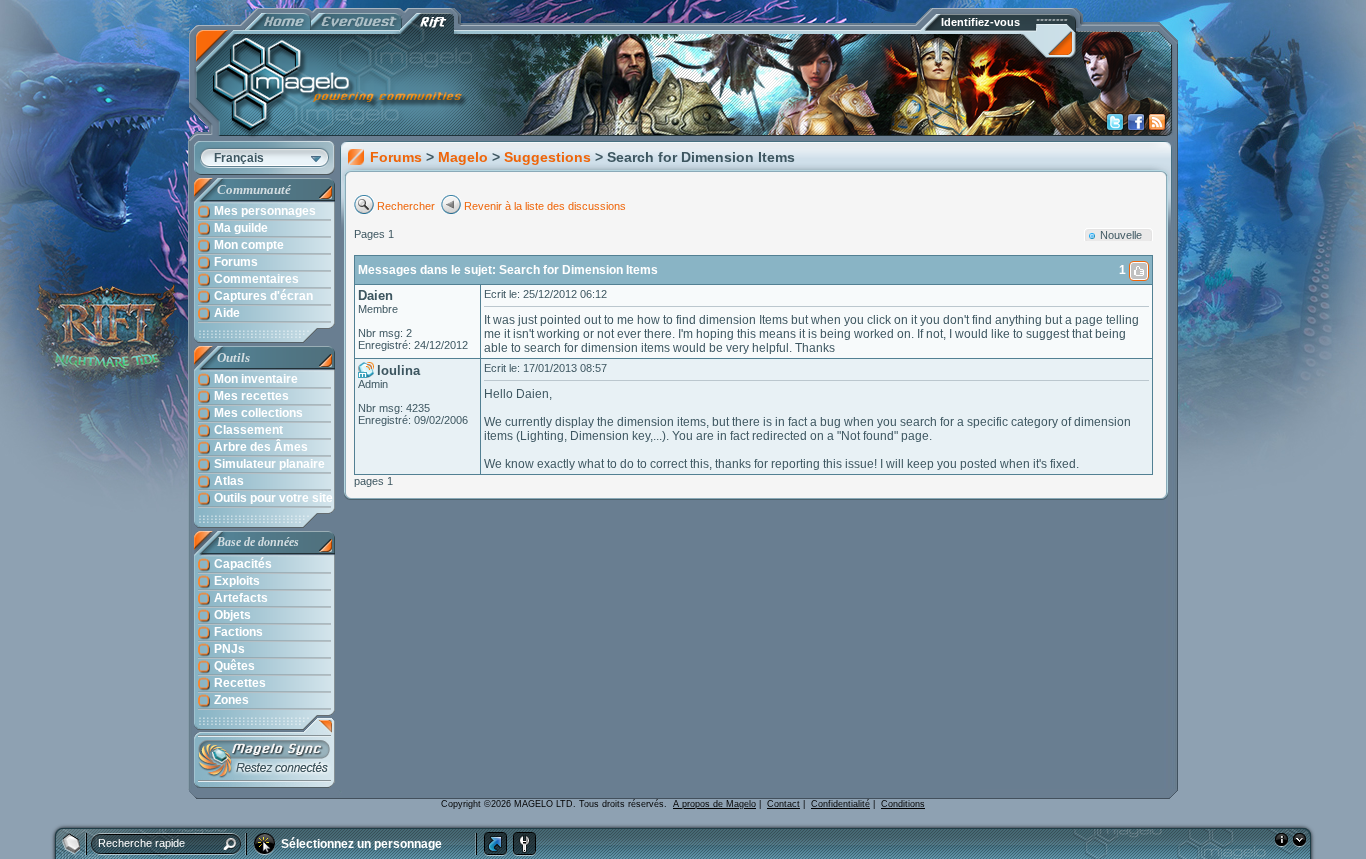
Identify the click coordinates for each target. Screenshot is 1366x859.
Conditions (903, 804)
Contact (783, 804)
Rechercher (407, 206)
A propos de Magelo (714, 804)
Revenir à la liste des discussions (545, 206)
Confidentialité (840, 804)
